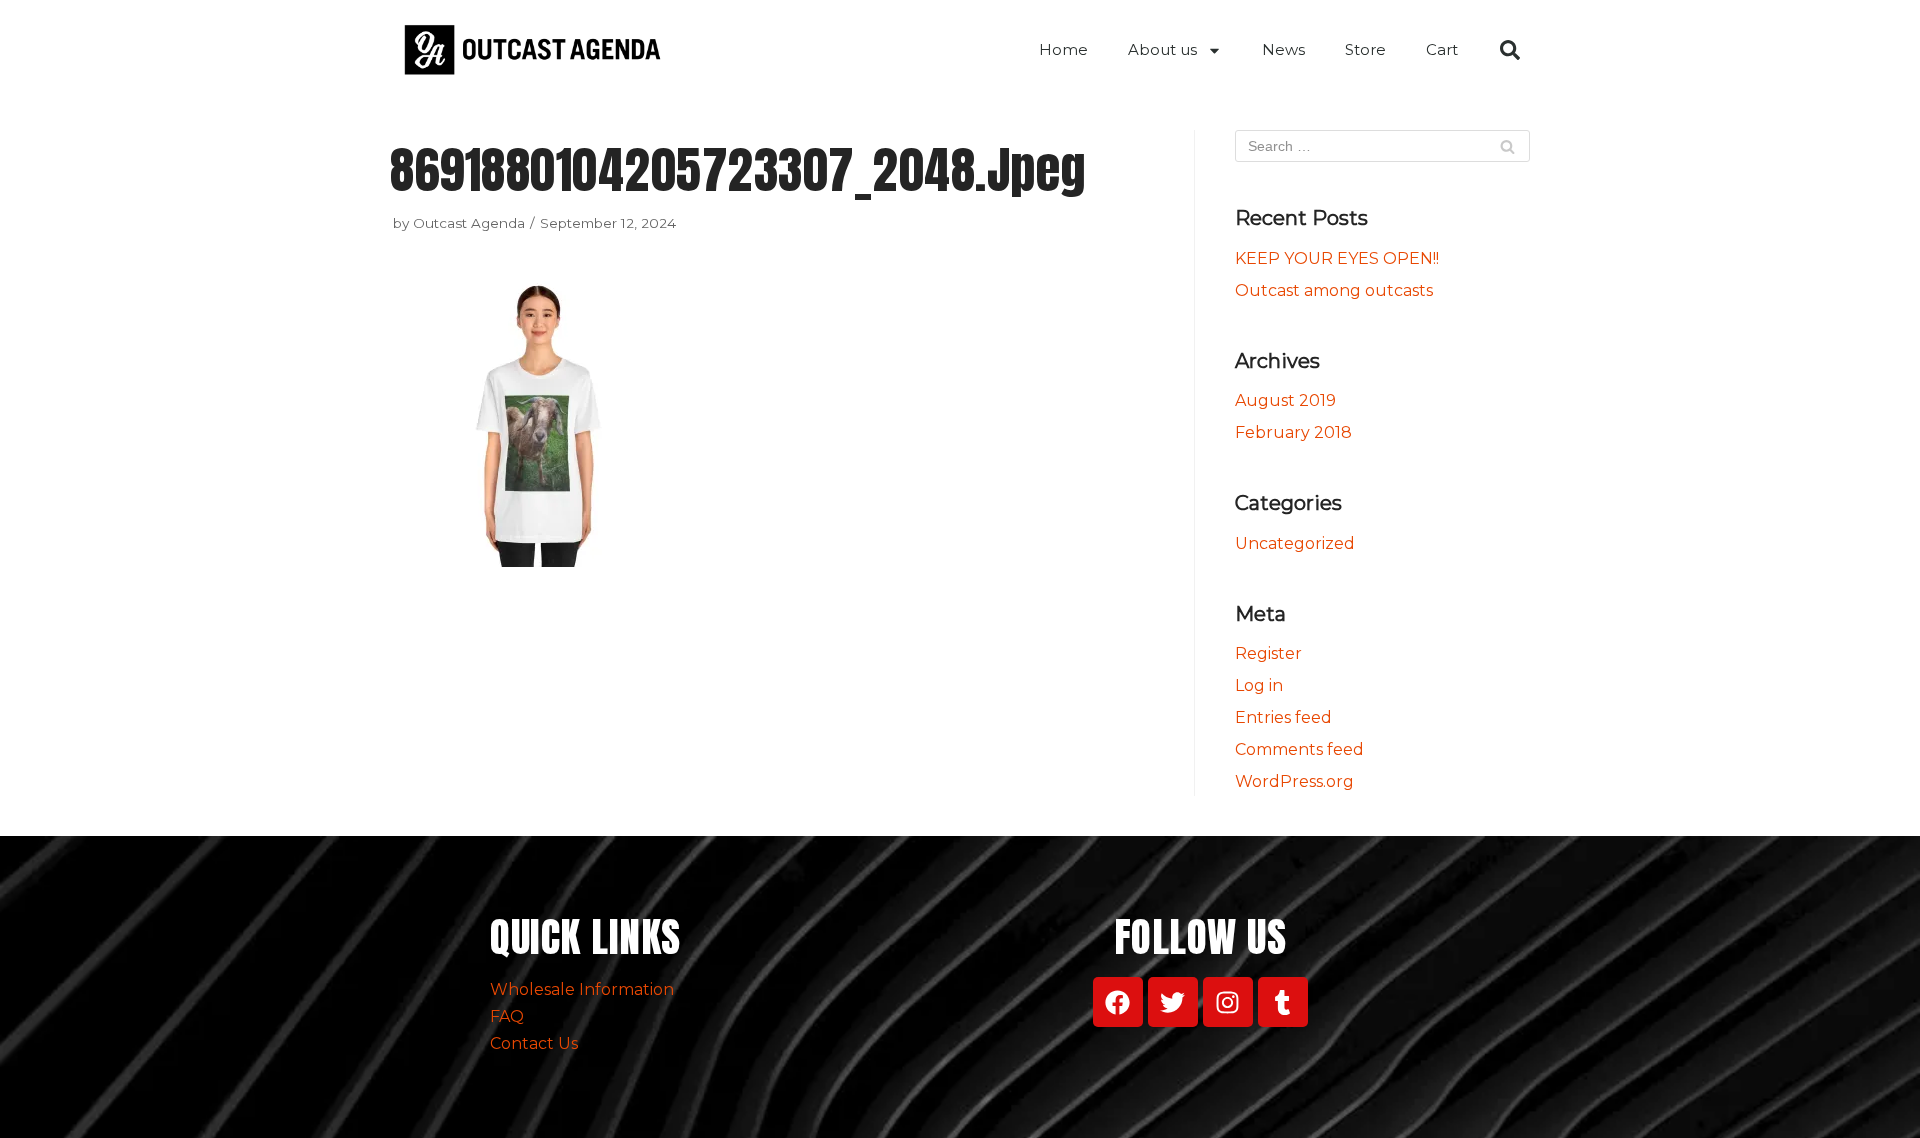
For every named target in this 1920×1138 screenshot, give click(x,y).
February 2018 (1293, 432)
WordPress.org (1294, 781)
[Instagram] (1228, 1002)
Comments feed (1299, 749)
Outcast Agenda (469, 223)
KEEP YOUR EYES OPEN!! (1337, 258)
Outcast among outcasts (1334, 290)
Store (1365, 49)
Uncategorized (1295, 543)
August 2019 (1285, 400)
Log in (1259, 685)
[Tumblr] (1283, 1002)
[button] (1510, 50)
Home (1063, 49)
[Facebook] (1118, 1002)
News (1283, 49)
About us (1162, 49)
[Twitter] (1173, 1002)
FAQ (507, 1016)
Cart (1442, 49)
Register (1268, 653)
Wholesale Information (582, 989)
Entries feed (1283, 717)
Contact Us (534, 1043)
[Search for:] (1382, 146)
